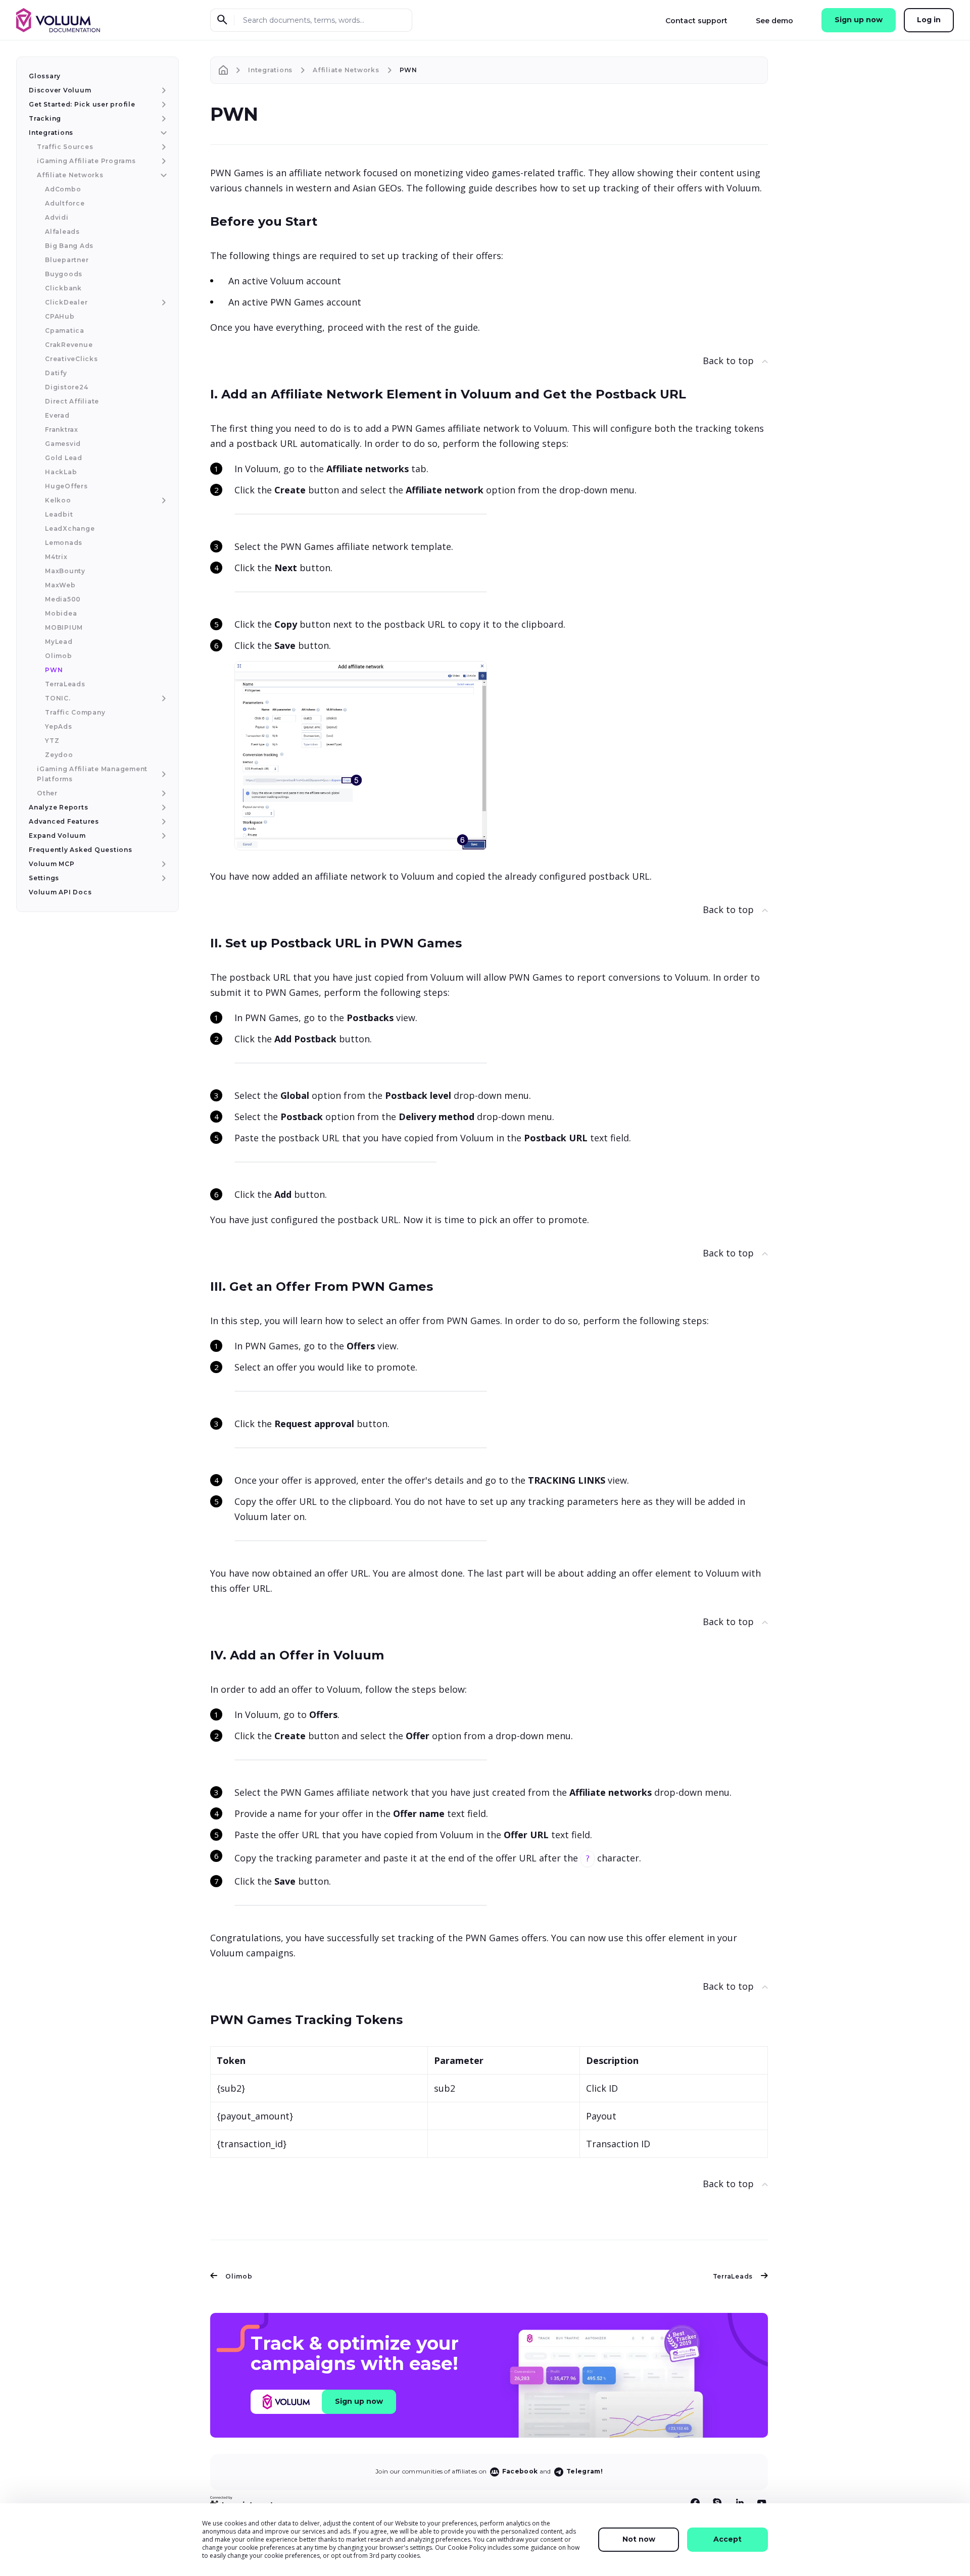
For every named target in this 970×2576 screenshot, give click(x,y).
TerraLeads (733, 2276)
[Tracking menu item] (162, 119)
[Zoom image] (361, 513)
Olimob (239, 2276)
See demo (774, 21)
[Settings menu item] (162, 878)
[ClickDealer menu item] (162, 302)
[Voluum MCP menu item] (162, 864)
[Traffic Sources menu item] (162, 147)
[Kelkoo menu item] (162, 500)
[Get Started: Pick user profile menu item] (162, 105)
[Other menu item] (162, 793)
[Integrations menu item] (162, 133)
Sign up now (859, 20)
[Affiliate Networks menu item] (162, 175)
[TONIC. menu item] (162, 698)
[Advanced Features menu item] (162, 822)
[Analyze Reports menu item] (162, 807)
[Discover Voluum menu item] (162, 90)
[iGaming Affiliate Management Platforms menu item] (162, 774)
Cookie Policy (467, 2547)
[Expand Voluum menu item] (162, 836)
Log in (929, 20)
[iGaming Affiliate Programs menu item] (162, 161)
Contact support (696, 21)
